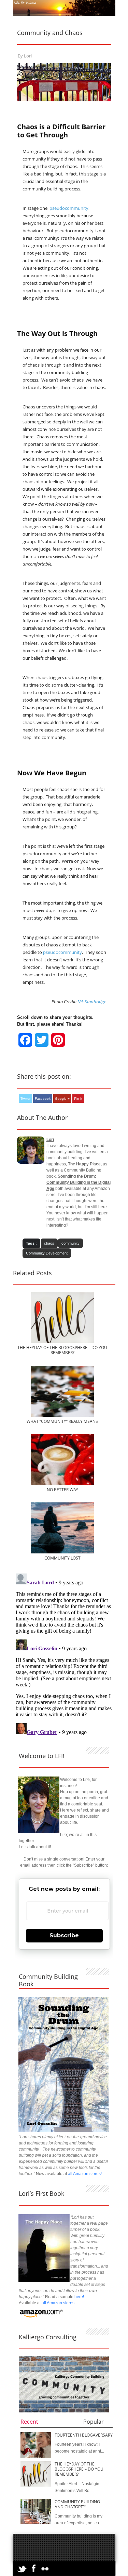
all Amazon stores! (85, 2174)
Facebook (43, 1099)
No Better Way (62, 1490)
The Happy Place (84, 1164)
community (70, 1243)
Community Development (47, 1253)
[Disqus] (64, 1656)
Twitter (25, 1099)
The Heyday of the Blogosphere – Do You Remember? (62, 1350)
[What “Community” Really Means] (62, 1415)
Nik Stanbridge (92, 1001)
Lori (28, 56)
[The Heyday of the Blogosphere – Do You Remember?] (62, 1342)
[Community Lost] (62, 1552)
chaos (49, 1243)
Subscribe (64, 1935)
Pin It (78, 1099)
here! (79, 2297)
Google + (62, 1099)
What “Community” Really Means (62, 1421)
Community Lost (62, 1558)
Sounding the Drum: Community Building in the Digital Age (79, 1182)
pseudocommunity (69, 208)
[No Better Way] (62, 1484)
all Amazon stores (58, 2303)
